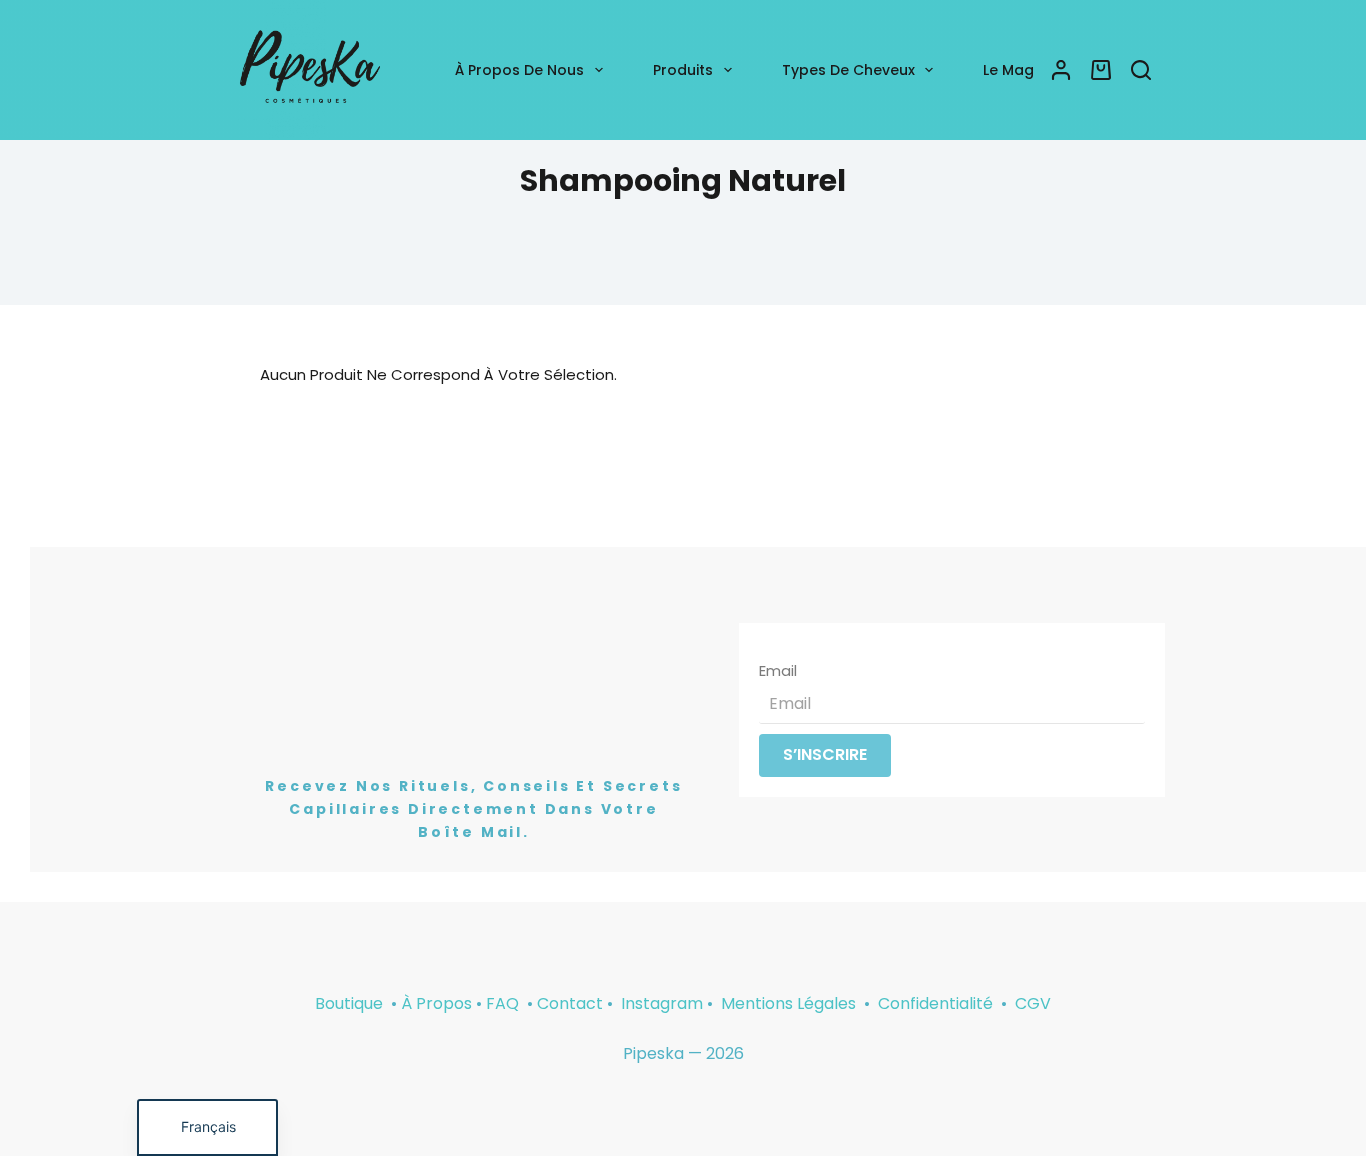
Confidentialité (937, 1003)
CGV (1033, 1003)
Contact (570, 1003)
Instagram (662, 1003)
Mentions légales (790, 1003)
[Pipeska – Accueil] (310, 70)
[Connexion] (1061, 70)
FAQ (502, 1003)
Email (778, 670)
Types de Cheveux (848, 70)
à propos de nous (519, 70)
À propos (436, 1003)
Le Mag (1008, 70)
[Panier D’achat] (1101, 70)
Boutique (349, 1003)
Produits (683, 70)
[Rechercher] (1141, 70)
